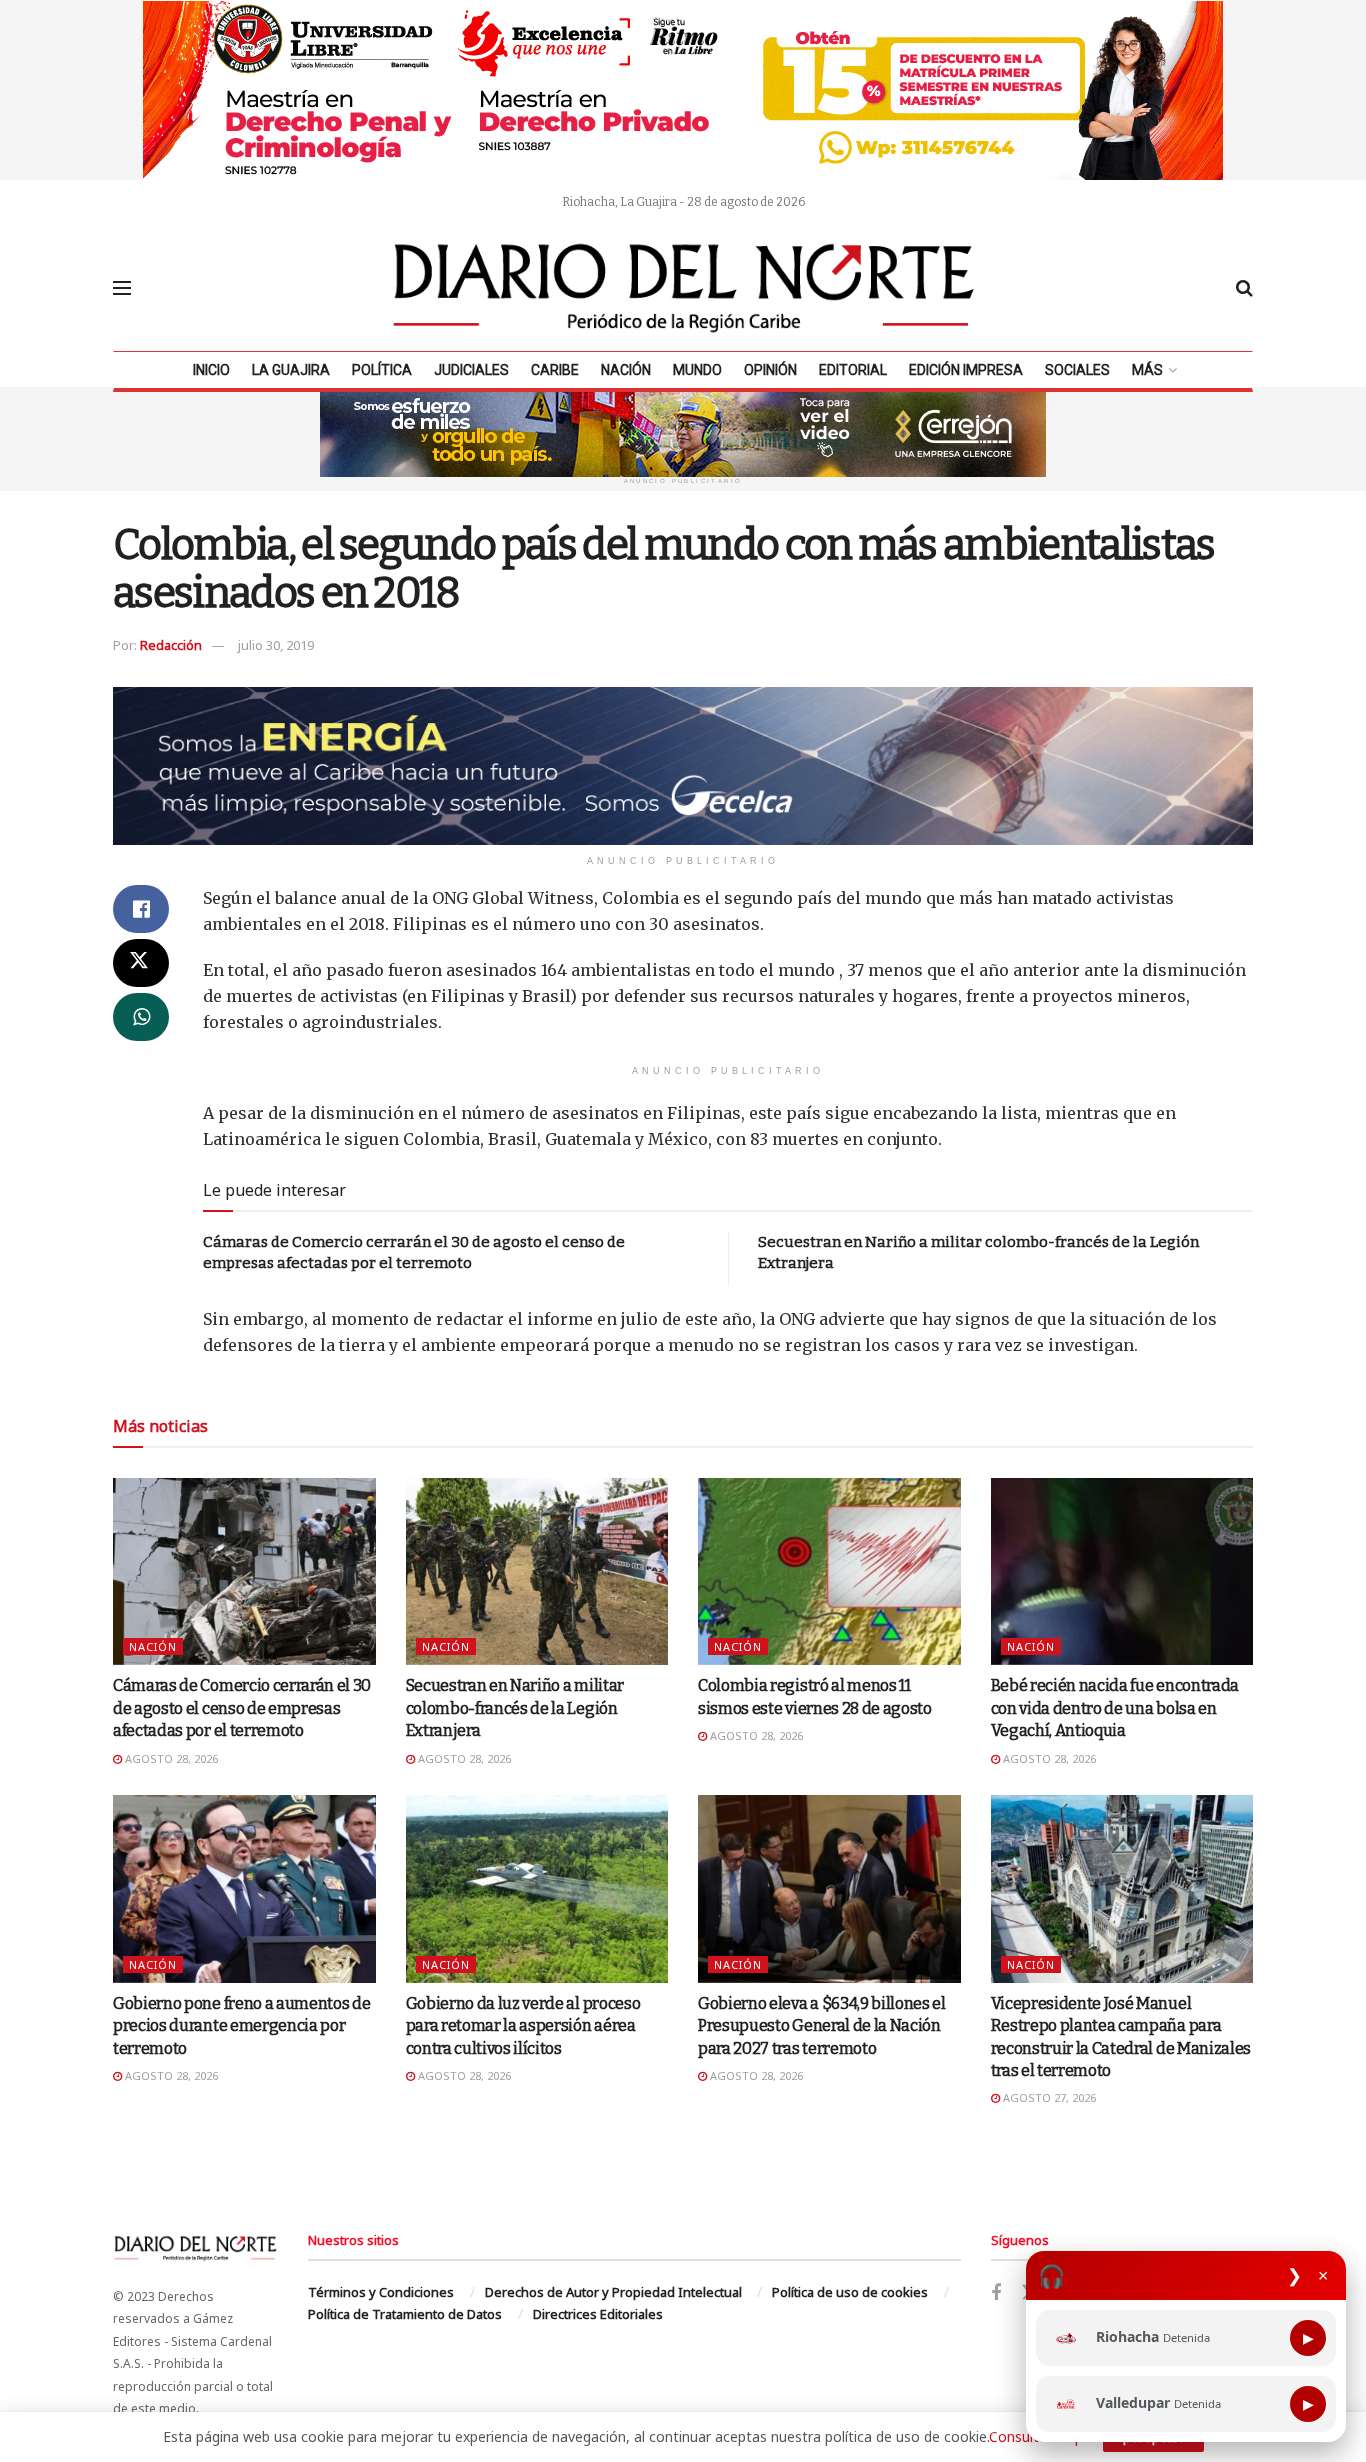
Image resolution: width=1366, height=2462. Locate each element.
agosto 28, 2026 (170, 1758)
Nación (626, 370)
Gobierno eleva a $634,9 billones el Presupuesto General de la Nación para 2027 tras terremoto (822, 2026)
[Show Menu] (122, 288)
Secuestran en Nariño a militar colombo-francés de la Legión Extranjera (515, 1708)
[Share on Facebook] (141, 909)
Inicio (211, 370)
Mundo (697, 370)
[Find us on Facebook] (996, 2293)
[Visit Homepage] (684, 288)
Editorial (853, 370)
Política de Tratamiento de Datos (405, 2314)
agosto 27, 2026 (1048, 2097)
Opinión (770, 370)
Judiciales (471, 370)
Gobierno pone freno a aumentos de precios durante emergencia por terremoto (241, 2026)
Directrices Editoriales (598, 2314)
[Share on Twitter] (141, 963)
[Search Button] (1244, 288)
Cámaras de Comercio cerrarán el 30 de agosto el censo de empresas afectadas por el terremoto (242, 1708)
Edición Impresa (966, 370)
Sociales (1077, 370)
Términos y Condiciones (381, 2292)
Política (382, 370)
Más (1147, 370)
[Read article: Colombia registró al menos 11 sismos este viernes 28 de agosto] (829, 1572)
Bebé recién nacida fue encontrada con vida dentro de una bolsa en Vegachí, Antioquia (1115, 1708)
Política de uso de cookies (850, 2292)
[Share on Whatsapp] (141, 1017)
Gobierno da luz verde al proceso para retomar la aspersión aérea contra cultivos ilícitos (523, 2026)
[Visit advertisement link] (683, 90)
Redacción (171, 645)
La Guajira (291, 370)
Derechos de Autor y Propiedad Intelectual (613, 2292)
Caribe (555, 370)
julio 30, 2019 (276, 645)
